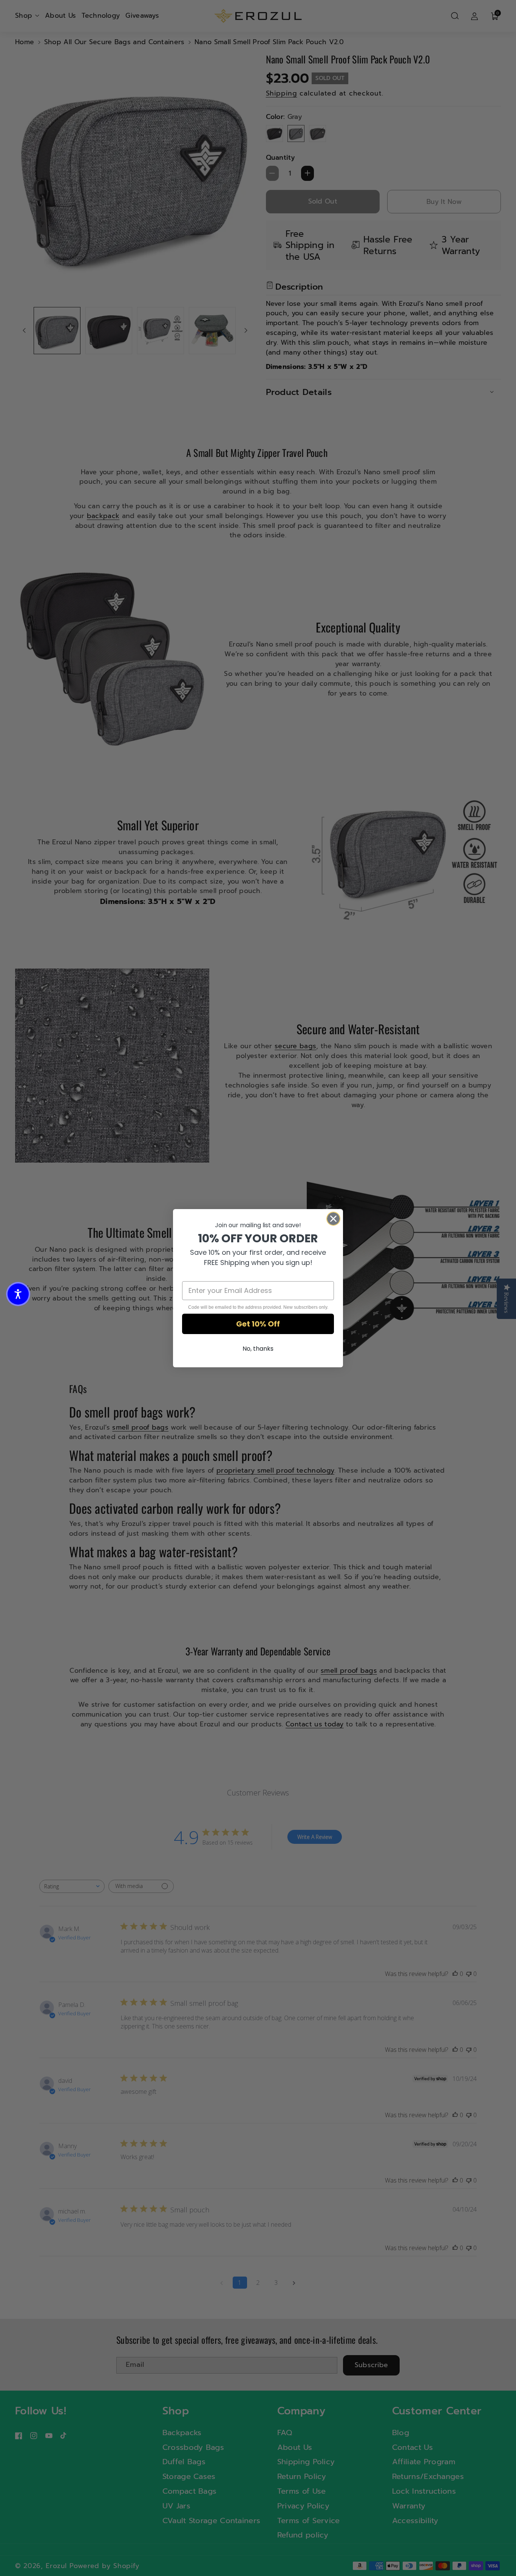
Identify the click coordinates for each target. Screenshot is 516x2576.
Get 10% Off (258, 1324)
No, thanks (258, 1349)
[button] (18, 1294)
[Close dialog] (333, 1219)
